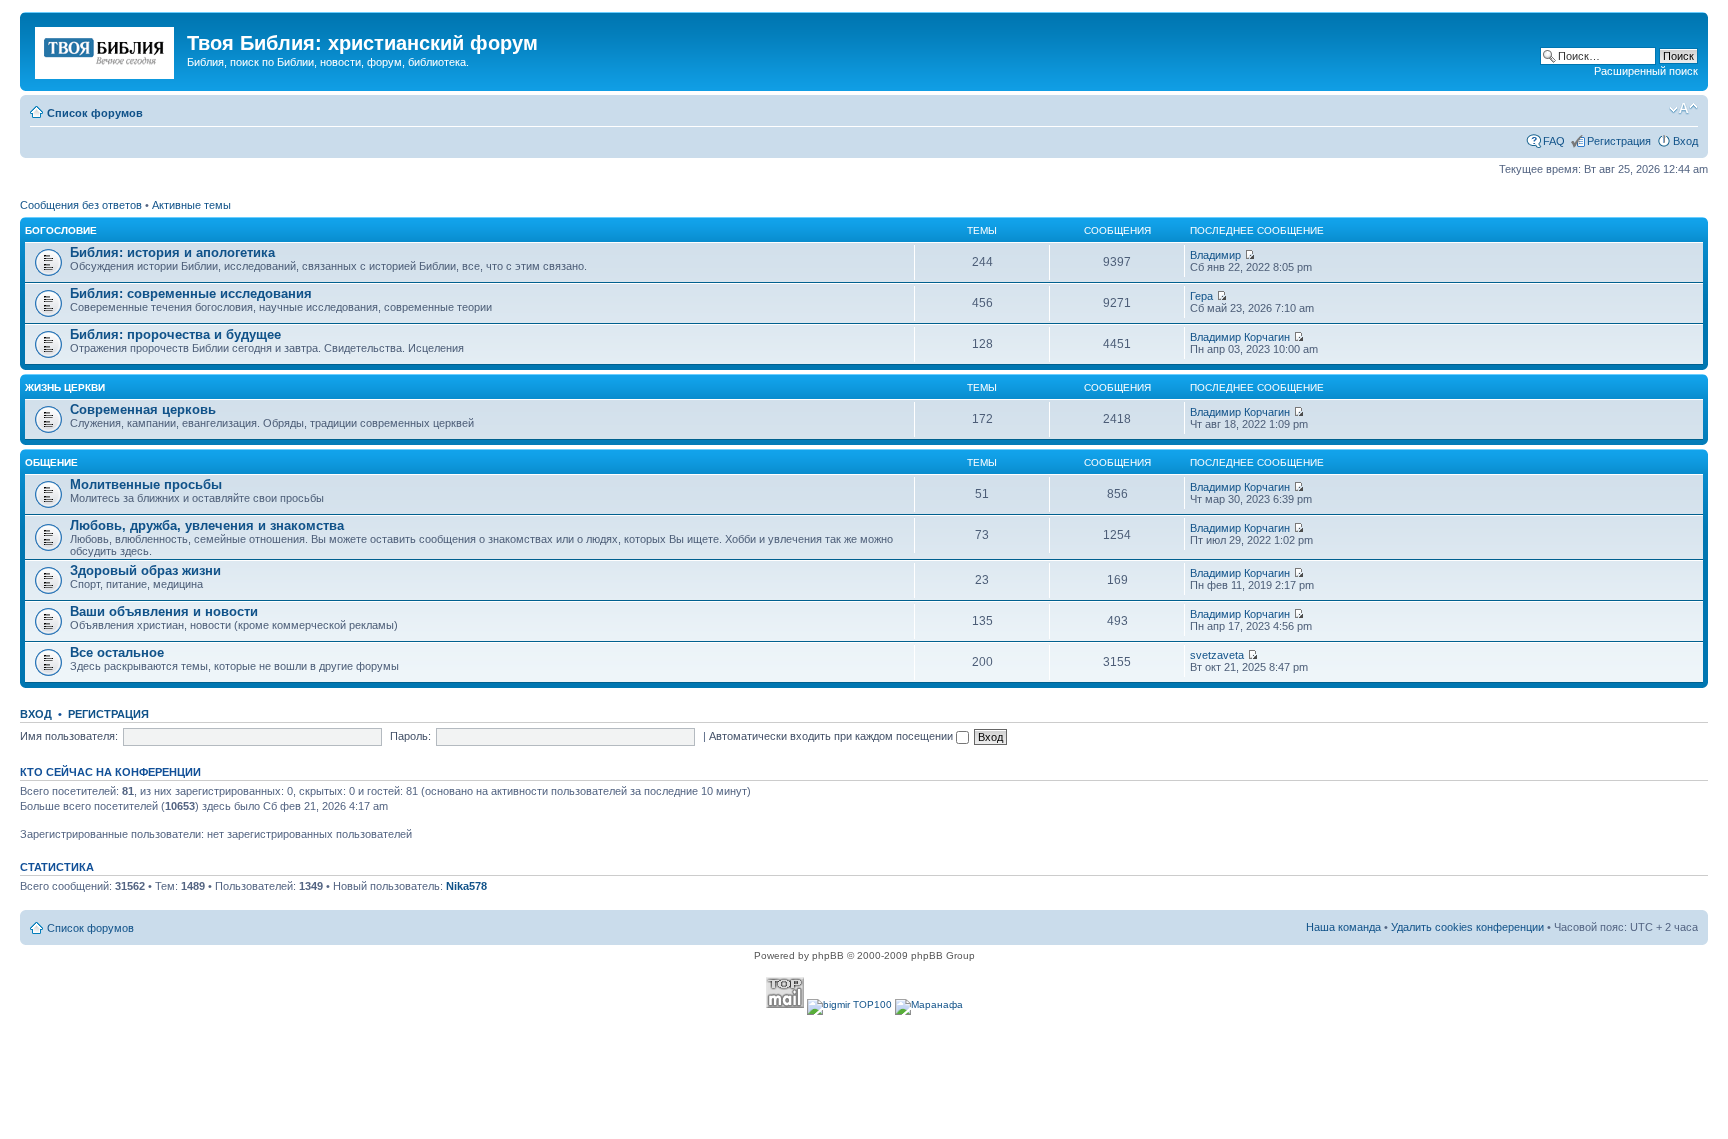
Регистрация (1619, 141)
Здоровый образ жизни (145, 570)
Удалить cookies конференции (1467, 927)
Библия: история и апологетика (172, 252)
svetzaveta (1217, 655)
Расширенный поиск (1646, 71)
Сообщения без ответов (81, 205)
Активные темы (191, 205)
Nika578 (466, 886)
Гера (1201, 296)
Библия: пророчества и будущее (175, 334)
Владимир (1215, 255)
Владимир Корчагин (1240, 337)
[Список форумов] (106, 49)
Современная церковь (143, 409)
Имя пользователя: (69, 736)
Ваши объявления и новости (164, 611)
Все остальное (117, 652)
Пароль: (410, 736)
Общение (51, 462)
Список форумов (95, 113)
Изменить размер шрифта (1683, 109)
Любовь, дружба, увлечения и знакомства (207, 525)
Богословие (61, 230)
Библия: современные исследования (191, 293)
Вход (1685, 141)
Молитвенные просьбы (146, 484)
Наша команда (1343, 927)
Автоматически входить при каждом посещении (832, 736)
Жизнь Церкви (65, 387)
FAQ (1554, 141)
